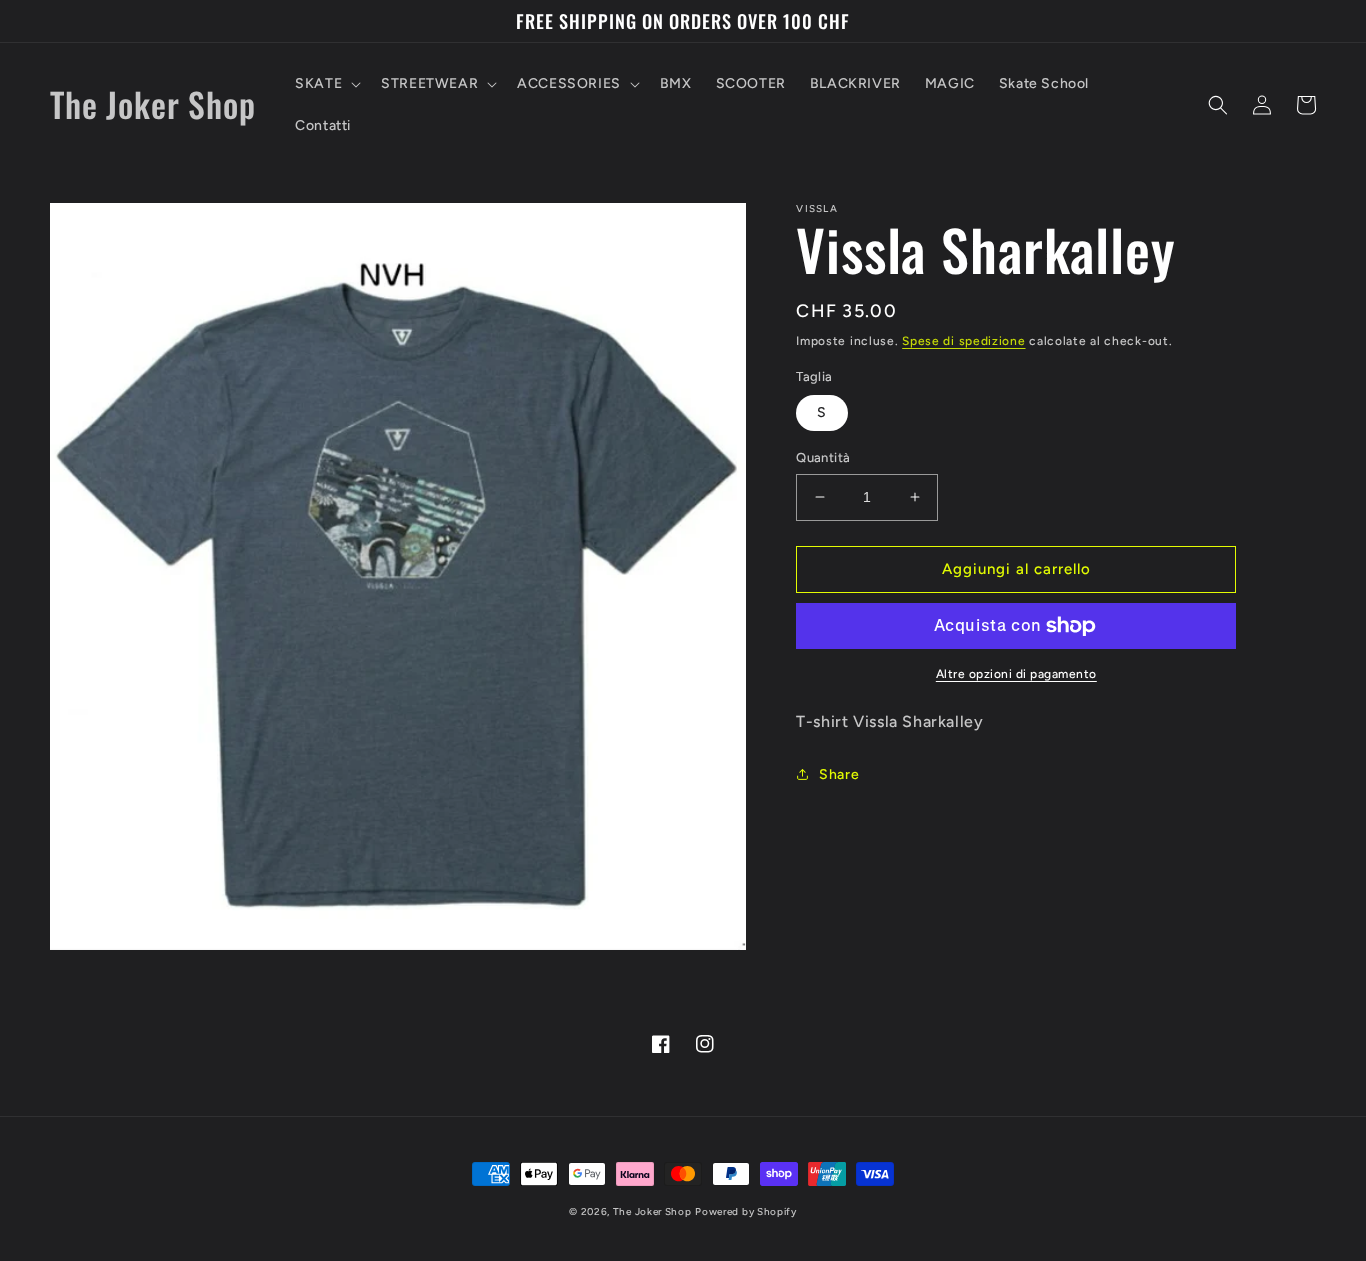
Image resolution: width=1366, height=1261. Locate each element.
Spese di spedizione (963, 341)
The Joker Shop (652, 1211)
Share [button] (839, 774)
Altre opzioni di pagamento (1016, 674)
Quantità (823, 457)
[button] (326, 84)
